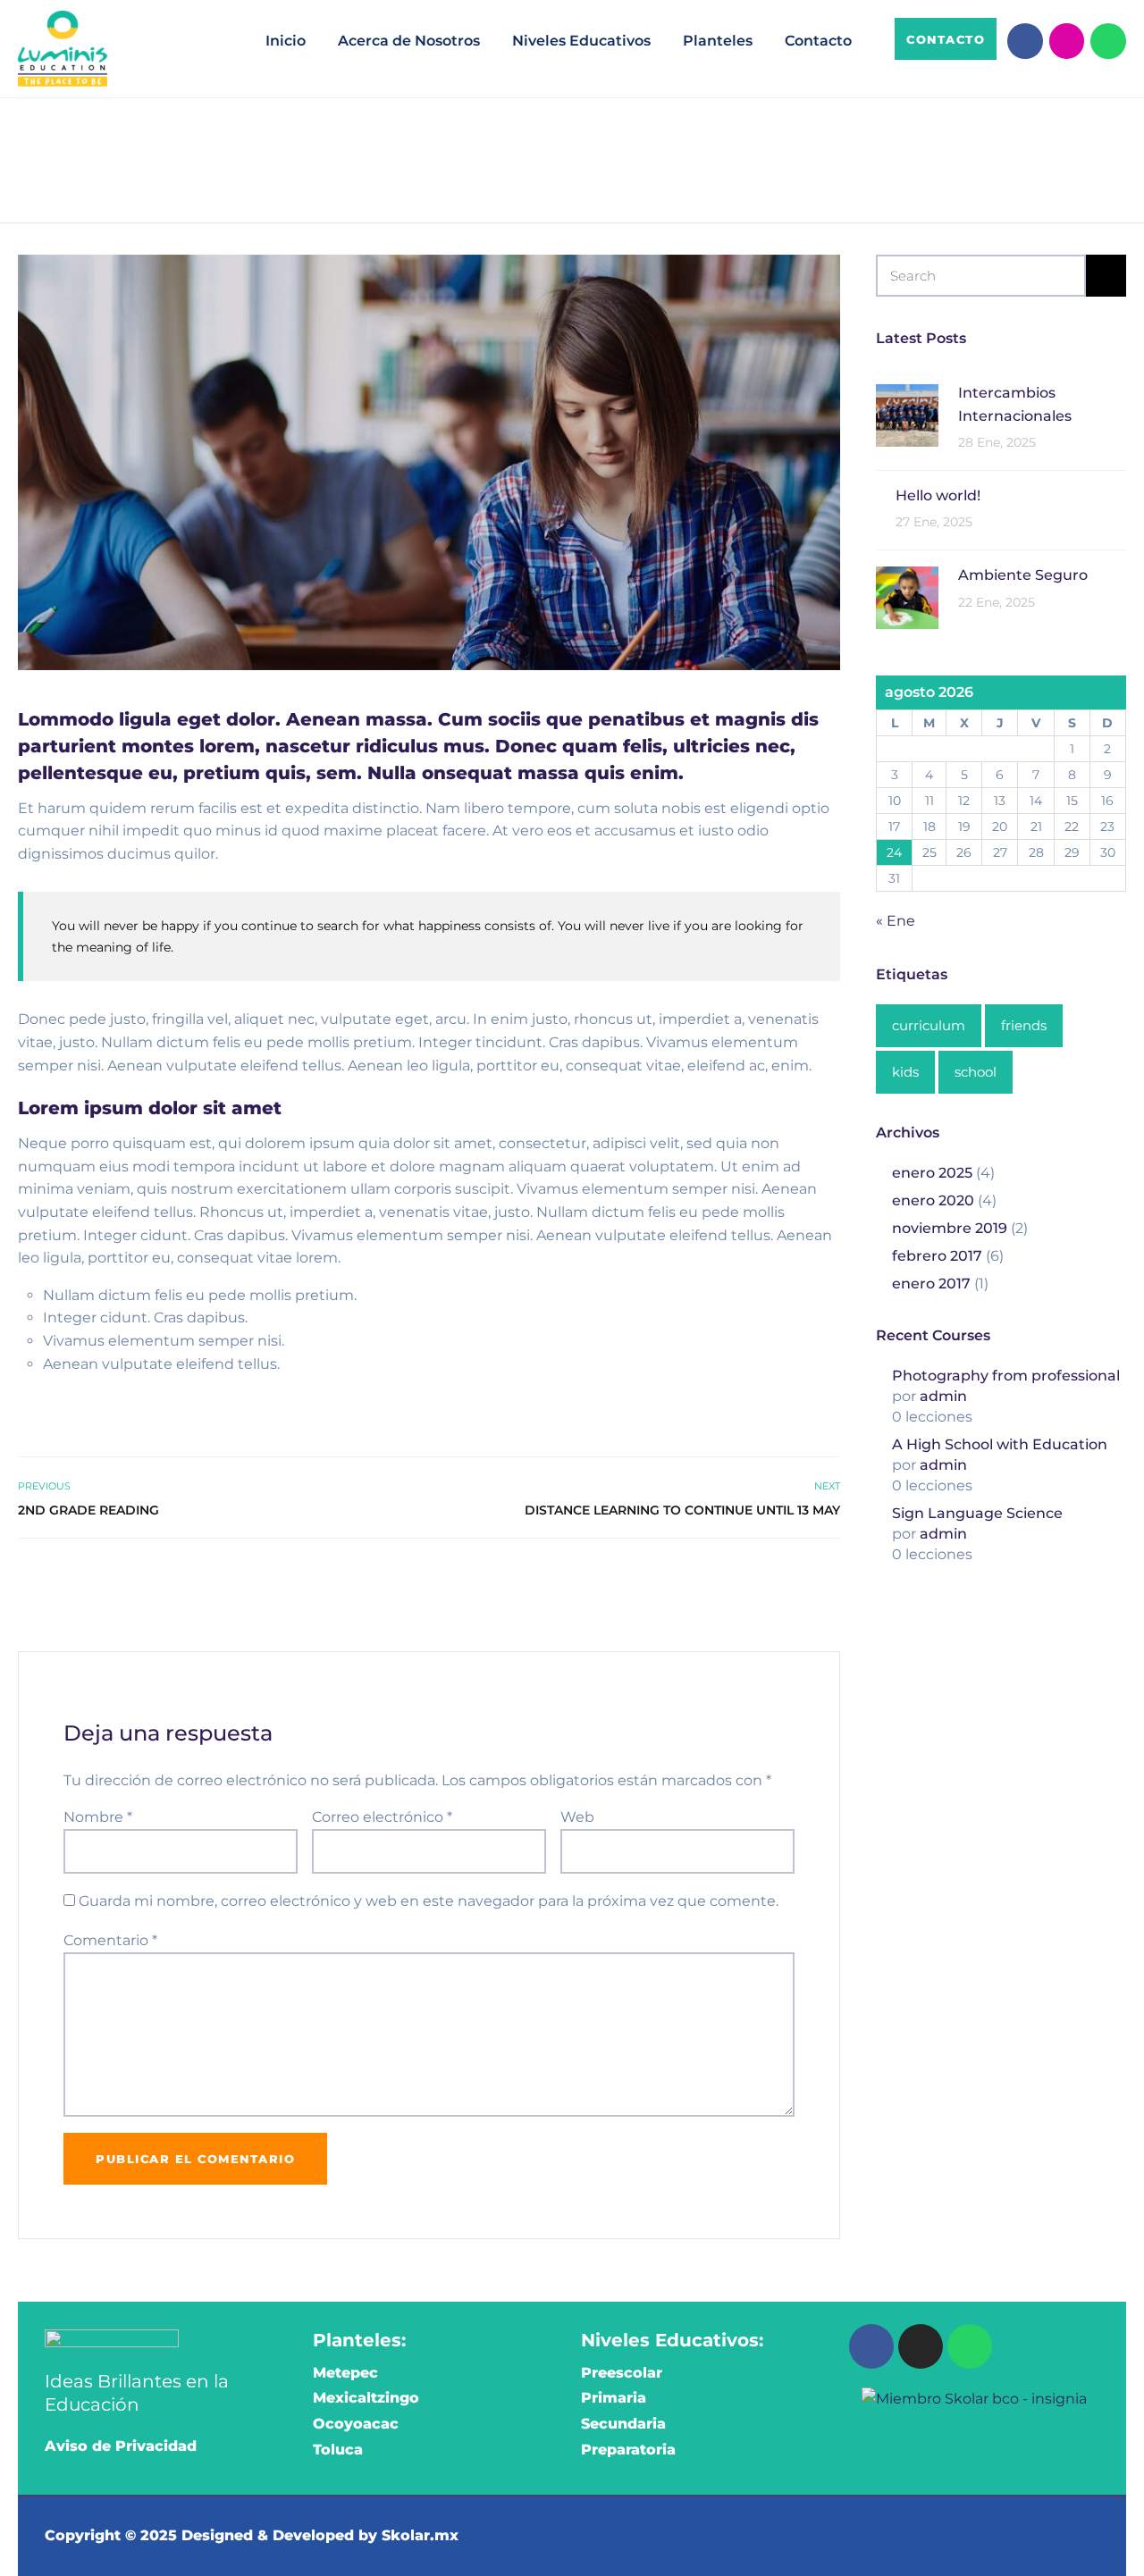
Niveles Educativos (581, 41)
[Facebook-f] (1025, 41)
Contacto (818, 41)
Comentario (110, 1940)
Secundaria (623, 2424)
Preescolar (622, 2373)
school (976, 1072)
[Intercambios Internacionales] (907, 414)
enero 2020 (933, 1200)
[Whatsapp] (1108, 41)
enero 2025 (932, 1173)
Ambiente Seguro (1023, 575)
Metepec (345, 2373)
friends (1024, 1025)
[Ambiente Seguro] (907, 596)
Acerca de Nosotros (409, 41)
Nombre (98, 1817)
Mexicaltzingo (366, 2398)
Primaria (614, 2398)
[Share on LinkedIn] (829, 1577)
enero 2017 (931, 1284)
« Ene (896, 921)
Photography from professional (1006, 1376)
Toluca (338, 2450)
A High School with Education (1000, 1444)
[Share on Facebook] (770, 1577)
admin (943, 1396)
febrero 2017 (937, 1256)
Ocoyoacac (356, 2424)
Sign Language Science (977, 1513)
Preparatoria (628, 2450)
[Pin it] (809, 1577)
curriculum (929, 1025)
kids (905, 1072)
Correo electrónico (382, 1817)
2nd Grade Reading (88, 1510)
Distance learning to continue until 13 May (682, 1510)
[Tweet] (790, 1577)
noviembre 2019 (950, 1228)
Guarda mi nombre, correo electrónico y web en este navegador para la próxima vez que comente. (429, 1901)
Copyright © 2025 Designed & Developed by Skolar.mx (252, 2535)
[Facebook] (871, 2346)
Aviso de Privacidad (121, 2446)
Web (577, 1817)
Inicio (286, 41)
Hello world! (938, 495)
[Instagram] (1067, 41)
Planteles (718, 41)
